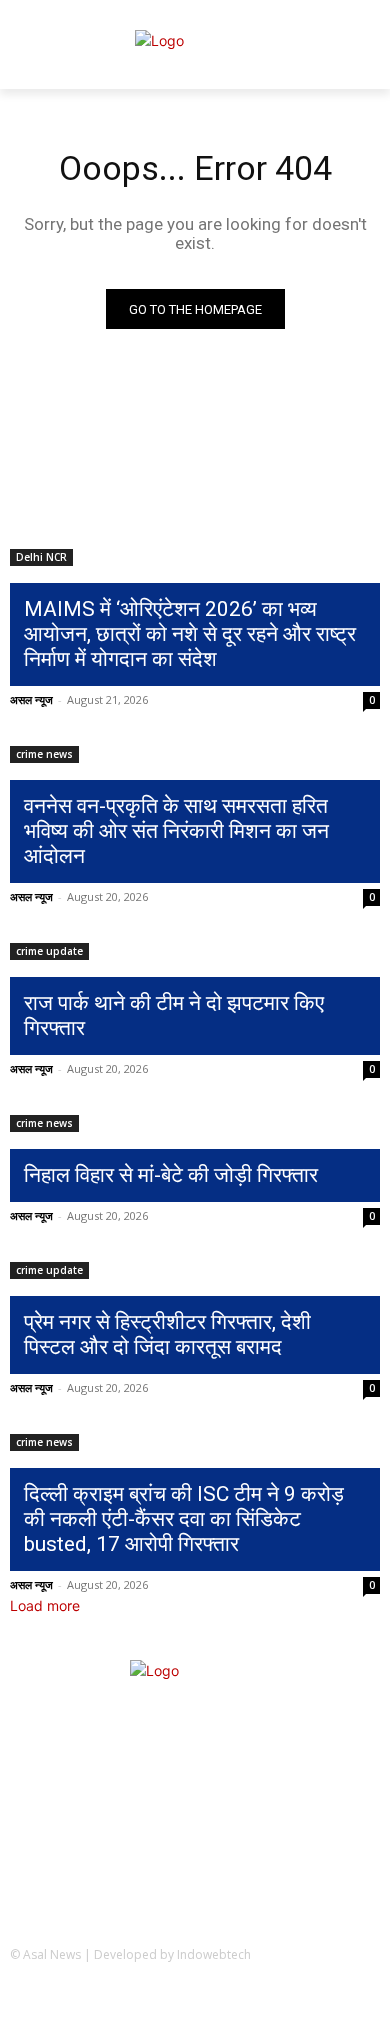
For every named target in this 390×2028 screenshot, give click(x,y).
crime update (49, 951)
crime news (44, 754)
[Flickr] (261, 1997)
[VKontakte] (360, 1997)
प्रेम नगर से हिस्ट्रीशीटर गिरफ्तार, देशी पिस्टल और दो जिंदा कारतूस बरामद (167, 1334)
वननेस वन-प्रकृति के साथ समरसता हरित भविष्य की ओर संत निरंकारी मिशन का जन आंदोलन (176, 831)
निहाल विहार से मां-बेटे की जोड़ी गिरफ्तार (171, 1175)
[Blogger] (163, 1997)
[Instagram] (311, 1997)
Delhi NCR (41, 557)
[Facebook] (212, 1997)
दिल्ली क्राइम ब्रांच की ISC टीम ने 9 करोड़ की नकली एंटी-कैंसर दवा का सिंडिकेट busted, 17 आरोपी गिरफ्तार (184, 1519)
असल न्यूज (31, 699)
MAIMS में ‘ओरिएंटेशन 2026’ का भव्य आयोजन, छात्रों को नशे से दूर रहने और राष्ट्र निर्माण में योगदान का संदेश (190, 634)
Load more (45, 1605)
